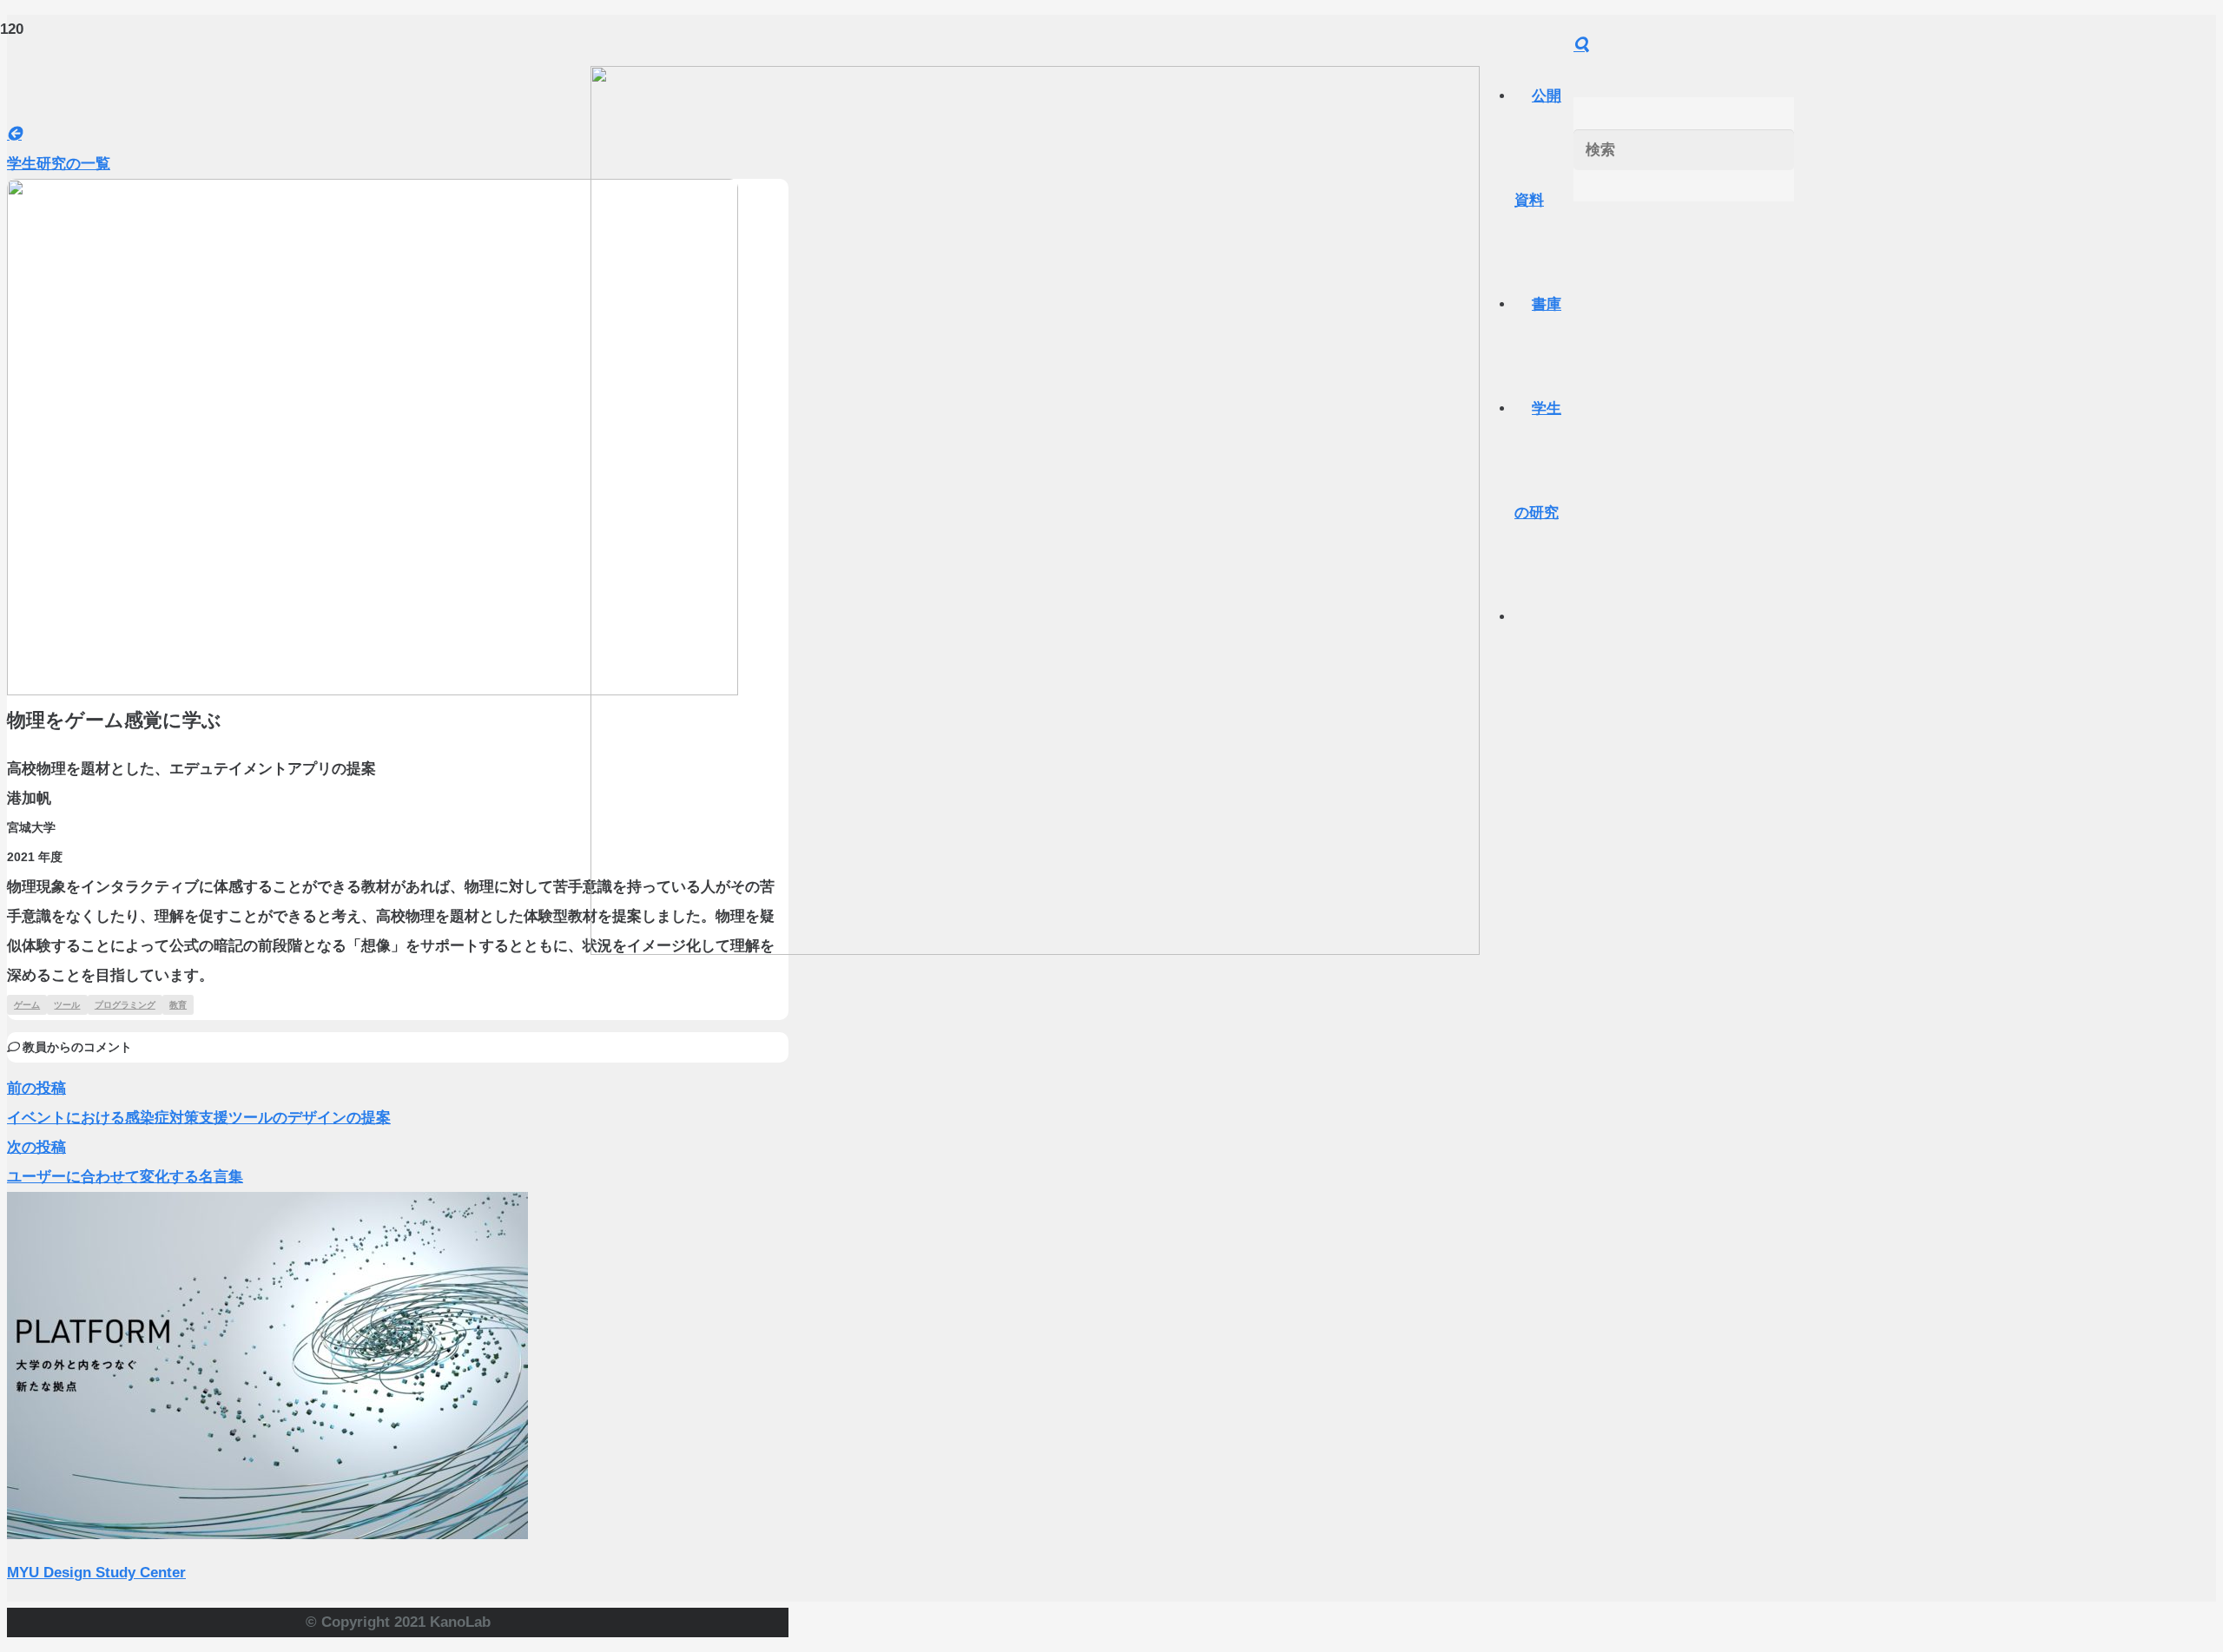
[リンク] (1035, 950)
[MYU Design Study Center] (267, 1534)
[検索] (1581, 45)
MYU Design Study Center (96, 1573)
